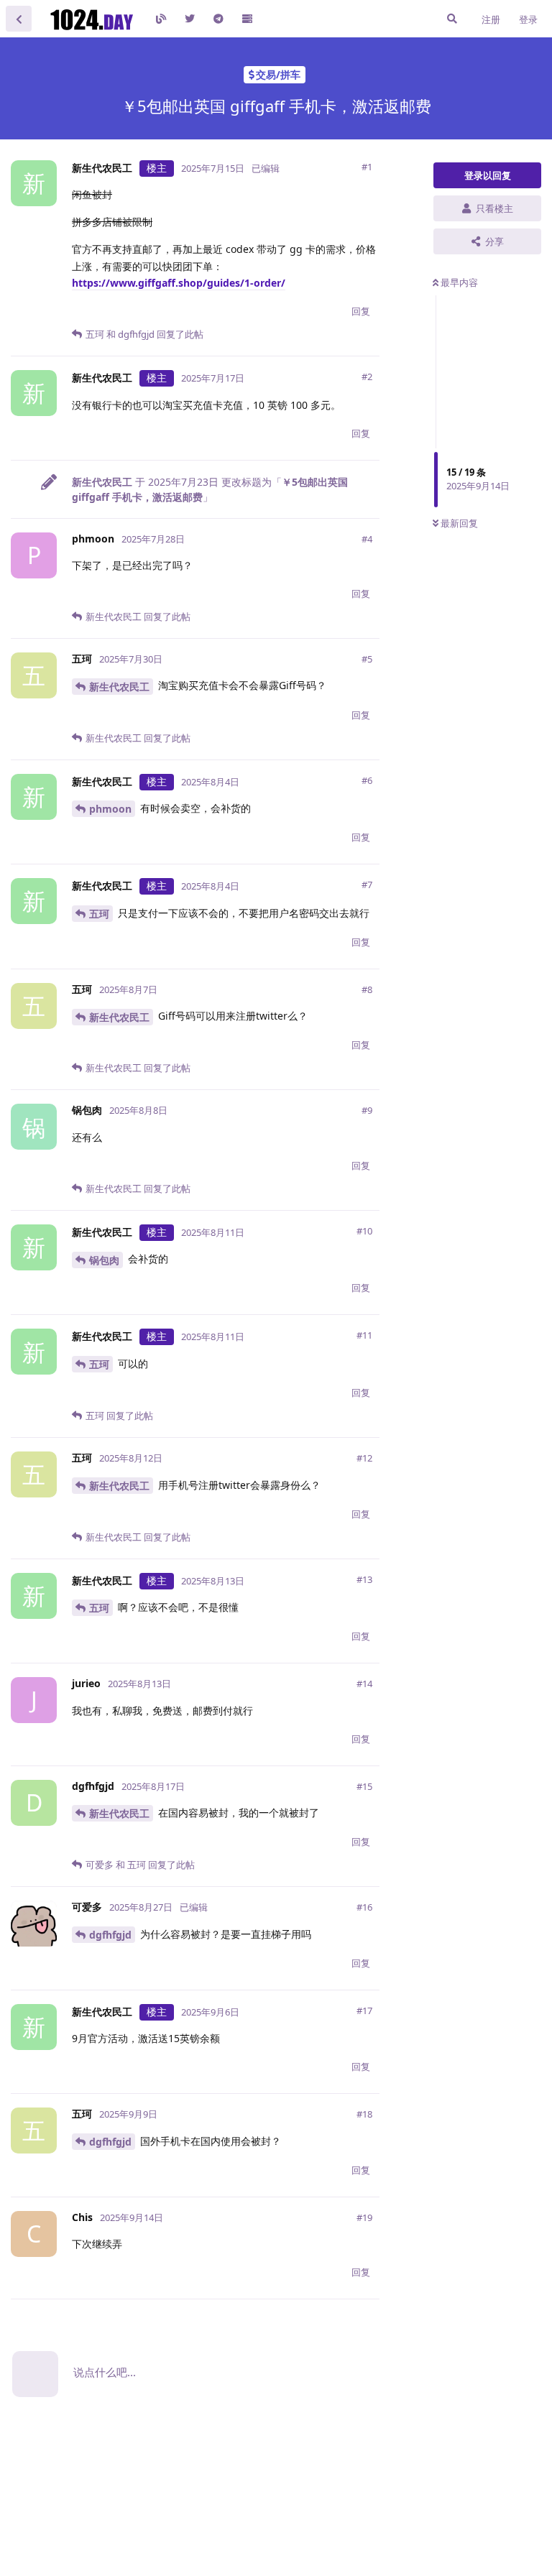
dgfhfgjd (110, 1935)
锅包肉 (104, 1260)
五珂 (99, 914)
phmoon (110, 809)
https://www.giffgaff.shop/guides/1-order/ (179, 283)
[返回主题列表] (19, 19)
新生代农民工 (119, 687)
